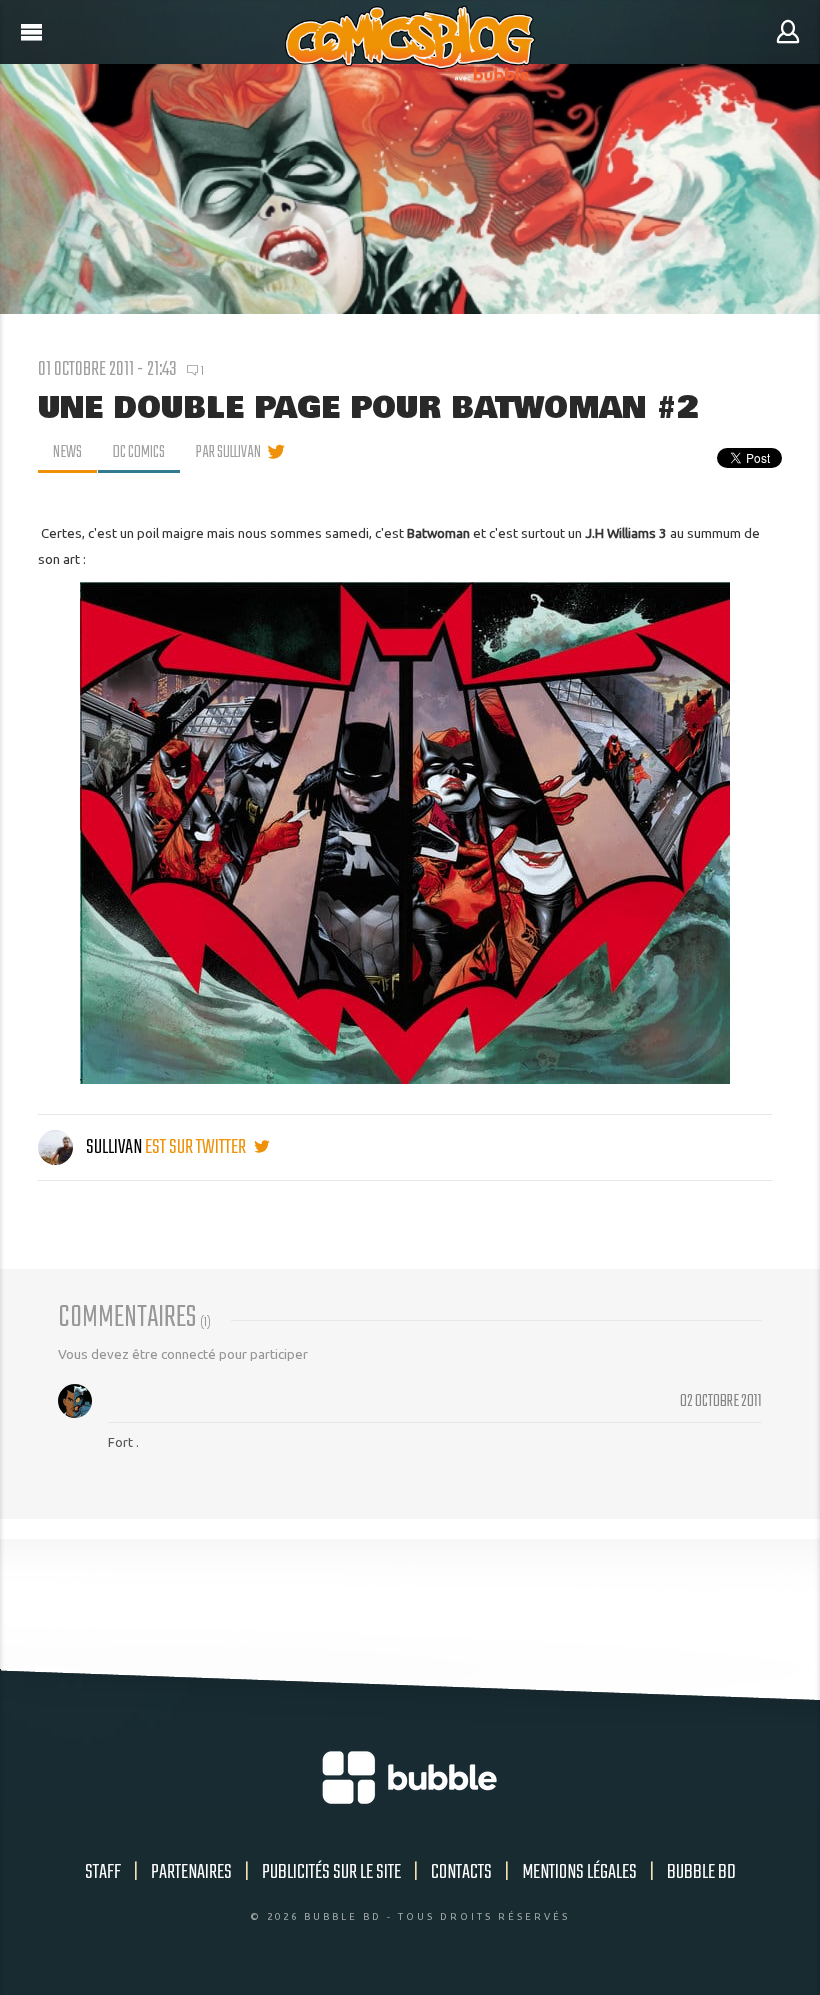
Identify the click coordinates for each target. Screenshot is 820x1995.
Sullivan (114, 1147)
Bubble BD (701, 1872)
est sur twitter (197, 1147)
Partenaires (191, 1872)
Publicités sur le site (331, 1872)
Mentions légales (579, 1872)
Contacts (461, 1872)
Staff (103, 1872)
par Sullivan (228, 453)
